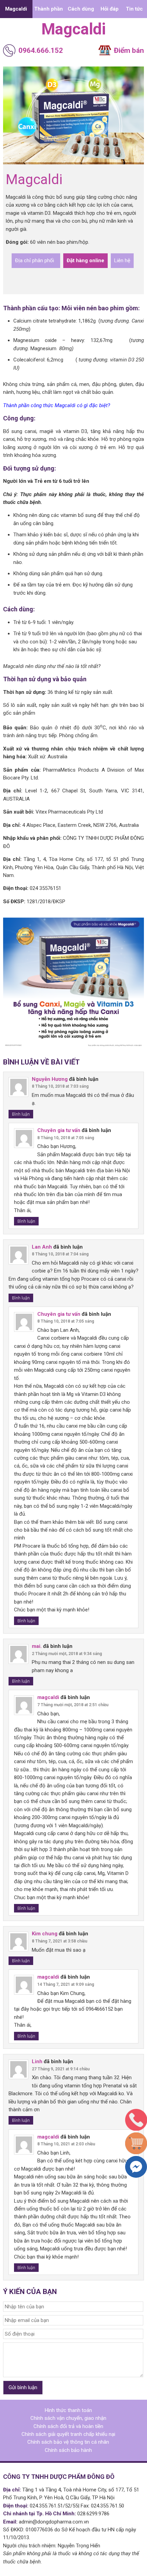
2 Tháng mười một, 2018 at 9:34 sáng (67, 1654)
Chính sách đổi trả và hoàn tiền (68, 2426)
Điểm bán (129, 50)
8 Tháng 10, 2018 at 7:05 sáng (66, 1138)
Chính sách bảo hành (68, 2450)
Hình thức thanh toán (68, 2410)
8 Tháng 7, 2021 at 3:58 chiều (59, 1941)
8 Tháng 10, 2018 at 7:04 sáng (60, 1254)
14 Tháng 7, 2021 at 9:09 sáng (66, 1984)
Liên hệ (122, 260)
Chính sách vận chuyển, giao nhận (68, 2418)
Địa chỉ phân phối (36, 260)
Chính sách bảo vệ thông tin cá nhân (68, 2442)
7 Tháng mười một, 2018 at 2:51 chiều (73, 1705)
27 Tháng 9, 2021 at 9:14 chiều (61, 2069)
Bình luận (21, 1114)
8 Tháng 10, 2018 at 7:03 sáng (60, 1086)
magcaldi (73, 29)
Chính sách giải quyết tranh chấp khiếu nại (68, 2434)
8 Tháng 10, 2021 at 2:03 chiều (66, 2144)
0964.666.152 (41, 50)
